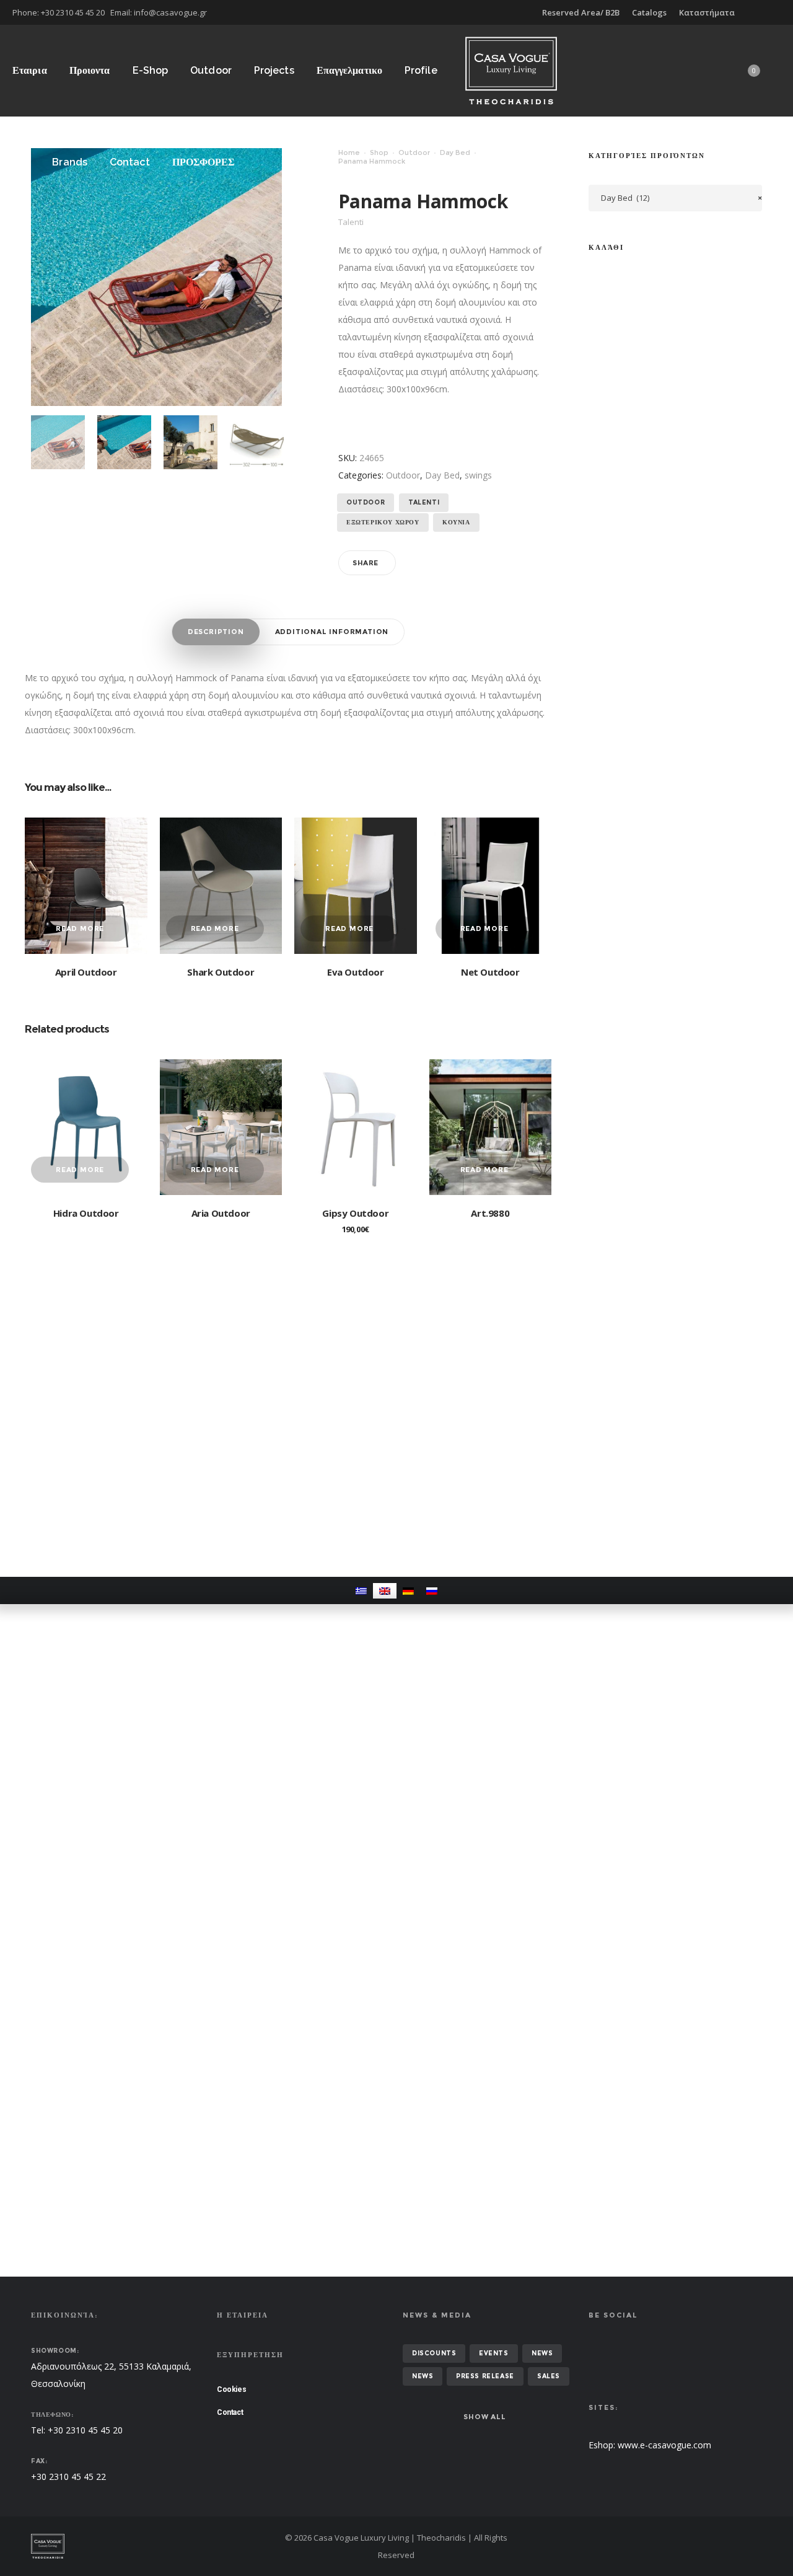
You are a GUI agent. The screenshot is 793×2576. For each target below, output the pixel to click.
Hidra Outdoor (86, 1213)
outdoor (366, 502)
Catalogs (649, 12)
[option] (58, 442)
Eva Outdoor (356, 972)
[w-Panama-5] (124, 442)
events (494, 2353)
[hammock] (58, 442)
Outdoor (414, 152)
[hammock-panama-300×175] (257, 442)
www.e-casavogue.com (664, 2445)
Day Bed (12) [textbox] (681, 198)
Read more (80, 929)
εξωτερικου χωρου (383, 522)
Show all (484, 2417)
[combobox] (675, 198)
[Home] (149, 2546)
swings (478, 475)
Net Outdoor (490, 972)
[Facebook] (772, 12)
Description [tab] (216, 632)
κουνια (456, 522)
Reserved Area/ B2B (581, 12)
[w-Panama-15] (191, 442)
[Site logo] (511, 70)
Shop (379, 152)
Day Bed (455, 152)
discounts (434, 2353)
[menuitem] (361, 1591)
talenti (424, 502)
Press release (485, 2376)
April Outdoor (86, 972)
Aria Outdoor (221, 1213)
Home (349, 152)
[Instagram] (781, 12)
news (542, 2353)
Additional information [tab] (332, 632)
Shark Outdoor (221, 972)
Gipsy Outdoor (355, 1213)
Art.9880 (490, 1213)
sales (549, 2376)
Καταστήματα (707, 12)
